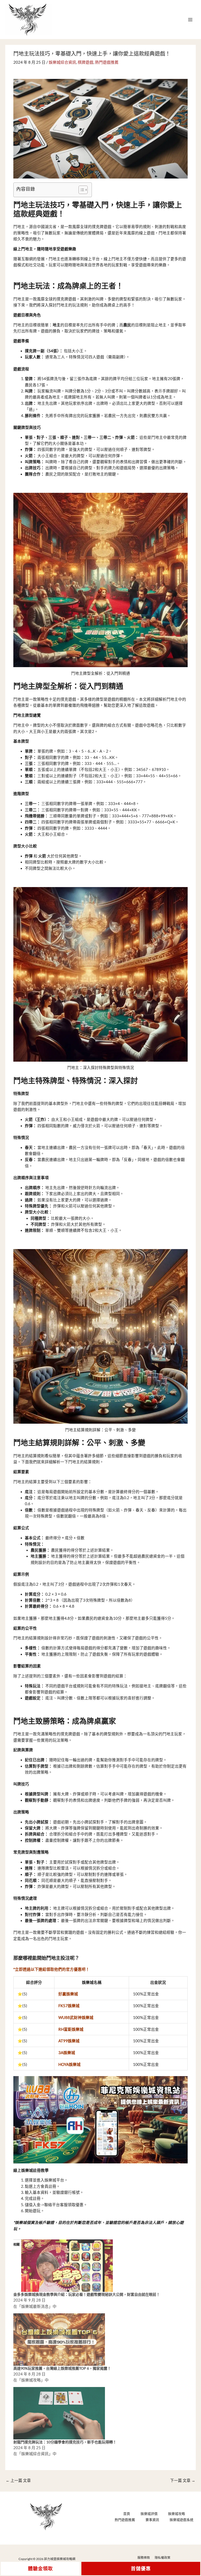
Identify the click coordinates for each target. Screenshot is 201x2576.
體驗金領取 (40, 2569)
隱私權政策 (163, 2558)
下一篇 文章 (183, 2480)
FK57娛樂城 (69, 2006)
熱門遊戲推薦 (107, 62)
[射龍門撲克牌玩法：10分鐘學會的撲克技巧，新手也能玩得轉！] (59, 2413)
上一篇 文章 (18, 2480)
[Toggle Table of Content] (80, 190)
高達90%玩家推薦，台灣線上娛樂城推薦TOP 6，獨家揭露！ (62, 2368)
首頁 (127, 2514)
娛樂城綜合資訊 (62, 62)
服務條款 (144, 2558)
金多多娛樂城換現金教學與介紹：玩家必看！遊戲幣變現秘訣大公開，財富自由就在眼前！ (87, 2294)
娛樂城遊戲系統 (182, 2520)
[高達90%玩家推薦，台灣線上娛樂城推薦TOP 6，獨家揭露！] (59, 2339)
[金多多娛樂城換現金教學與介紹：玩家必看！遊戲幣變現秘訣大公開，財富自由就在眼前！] (67, 2265)
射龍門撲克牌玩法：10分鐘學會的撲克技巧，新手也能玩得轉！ (65, 2442)
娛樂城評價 (149, 2514)
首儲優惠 (141, 2569)
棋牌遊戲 (86, 62)
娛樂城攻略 (177, 2514)
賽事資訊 (152, 2520)
